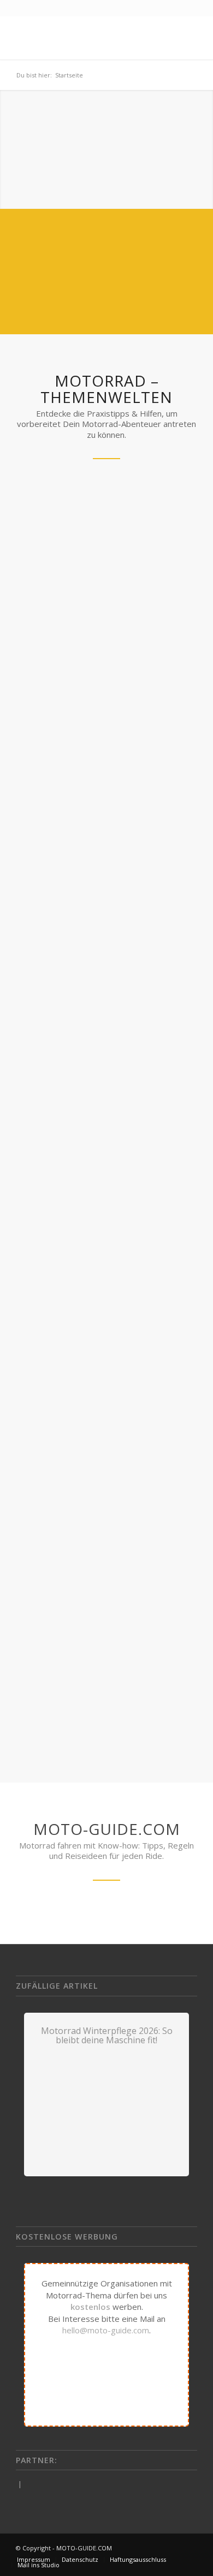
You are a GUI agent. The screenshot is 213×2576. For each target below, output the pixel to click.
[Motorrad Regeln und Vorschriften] (106, 544)
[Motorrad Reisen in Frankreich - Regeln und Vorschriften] (106, 1044)
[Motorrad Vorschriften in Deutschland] (106, 1571)
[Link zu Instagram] (189, 2548)
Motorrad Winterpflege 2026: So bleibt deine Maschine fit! (107, 2036)
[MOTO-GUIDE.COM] (88, 38)
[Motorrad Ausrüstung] (106, 1326)
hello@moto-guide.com (106, 2330)
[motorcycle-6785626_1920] (106, 790)
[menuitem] (34, 2560)
